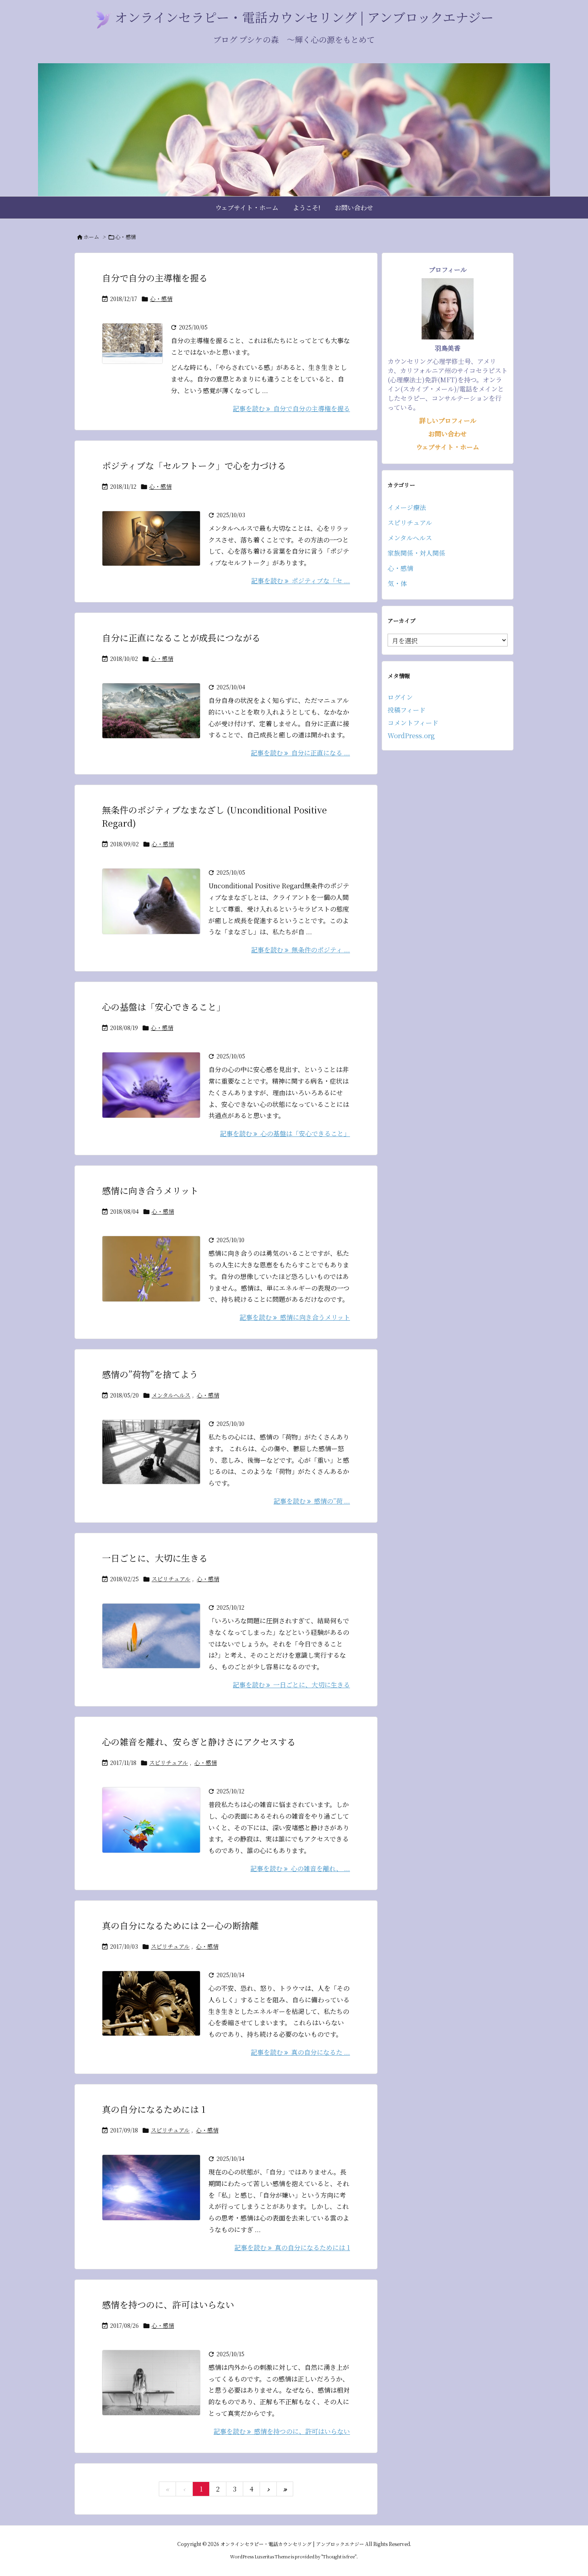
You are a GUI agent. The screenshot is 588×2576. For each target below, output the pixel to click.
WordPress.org (411, 736)
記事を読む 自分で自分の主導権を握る (291, 409)
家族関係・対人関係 (416, 553)
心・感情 (161, 299)
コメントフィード (413, 723)
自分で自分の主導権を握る (155, 278)
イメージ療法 (407, 507)
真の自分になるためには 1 (154, 2109)
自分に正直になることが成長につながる (181, 637)
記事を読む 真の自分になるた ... (300, 2052)
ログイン (400, 697)
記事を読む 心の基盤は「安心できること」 (285, 1133)
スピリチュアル (171, 1579)
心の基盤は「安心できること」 (164, 1007)
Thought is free (339, 2556)
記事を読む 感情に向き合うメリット (295, 1317)
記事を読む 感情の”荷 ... (312, 1501)
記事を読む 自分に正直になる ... (300, 753)
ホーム (91, 237)
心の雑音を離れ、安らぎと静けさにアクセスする (199, 1742)
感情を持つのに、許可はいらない (168, 2304)
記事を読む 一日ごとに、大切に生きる (291, 1685)
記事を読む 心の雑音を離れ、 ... (300, 1868)
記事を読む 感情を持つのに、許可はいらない (282, 2431)
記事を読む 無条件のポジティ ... (301, 950)
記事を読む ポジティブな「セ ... (301, 581)
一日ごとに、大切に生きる (155, 1558)
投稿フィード (407, 710)
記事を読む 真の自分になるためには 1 (292, 2248)
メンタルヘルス (171, 1395)
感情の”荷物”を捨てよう (150, 1374)
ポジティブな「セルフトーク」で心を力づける (194, 465)
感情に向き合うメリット (150, 1190)
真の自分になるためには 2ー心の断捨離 (180, 1925)
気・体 (397, 583)
